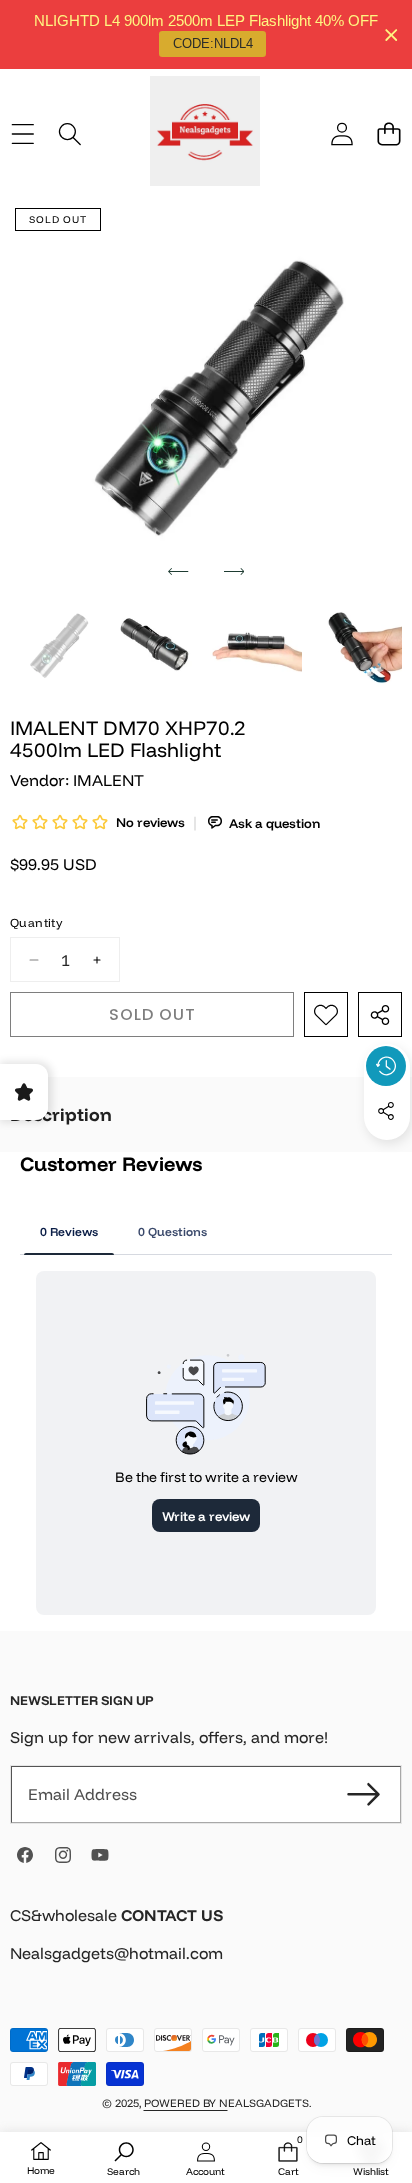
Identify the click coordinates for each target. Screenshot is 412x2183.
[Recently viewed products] (386, 1066)
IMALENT (108, 780)
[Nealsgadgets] (205, 134)
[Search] (69, 133)
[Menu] (22, 133)
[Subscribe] (364, 1794)
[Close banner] (391, 34)
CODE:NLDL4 (213, 43)
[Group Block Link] (206, 1946)
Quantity (36, 922)
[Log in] (341, 133)
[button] (388, 133)
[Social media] (386, 1111)
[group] (56, 646)
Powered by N (186, 2103)
